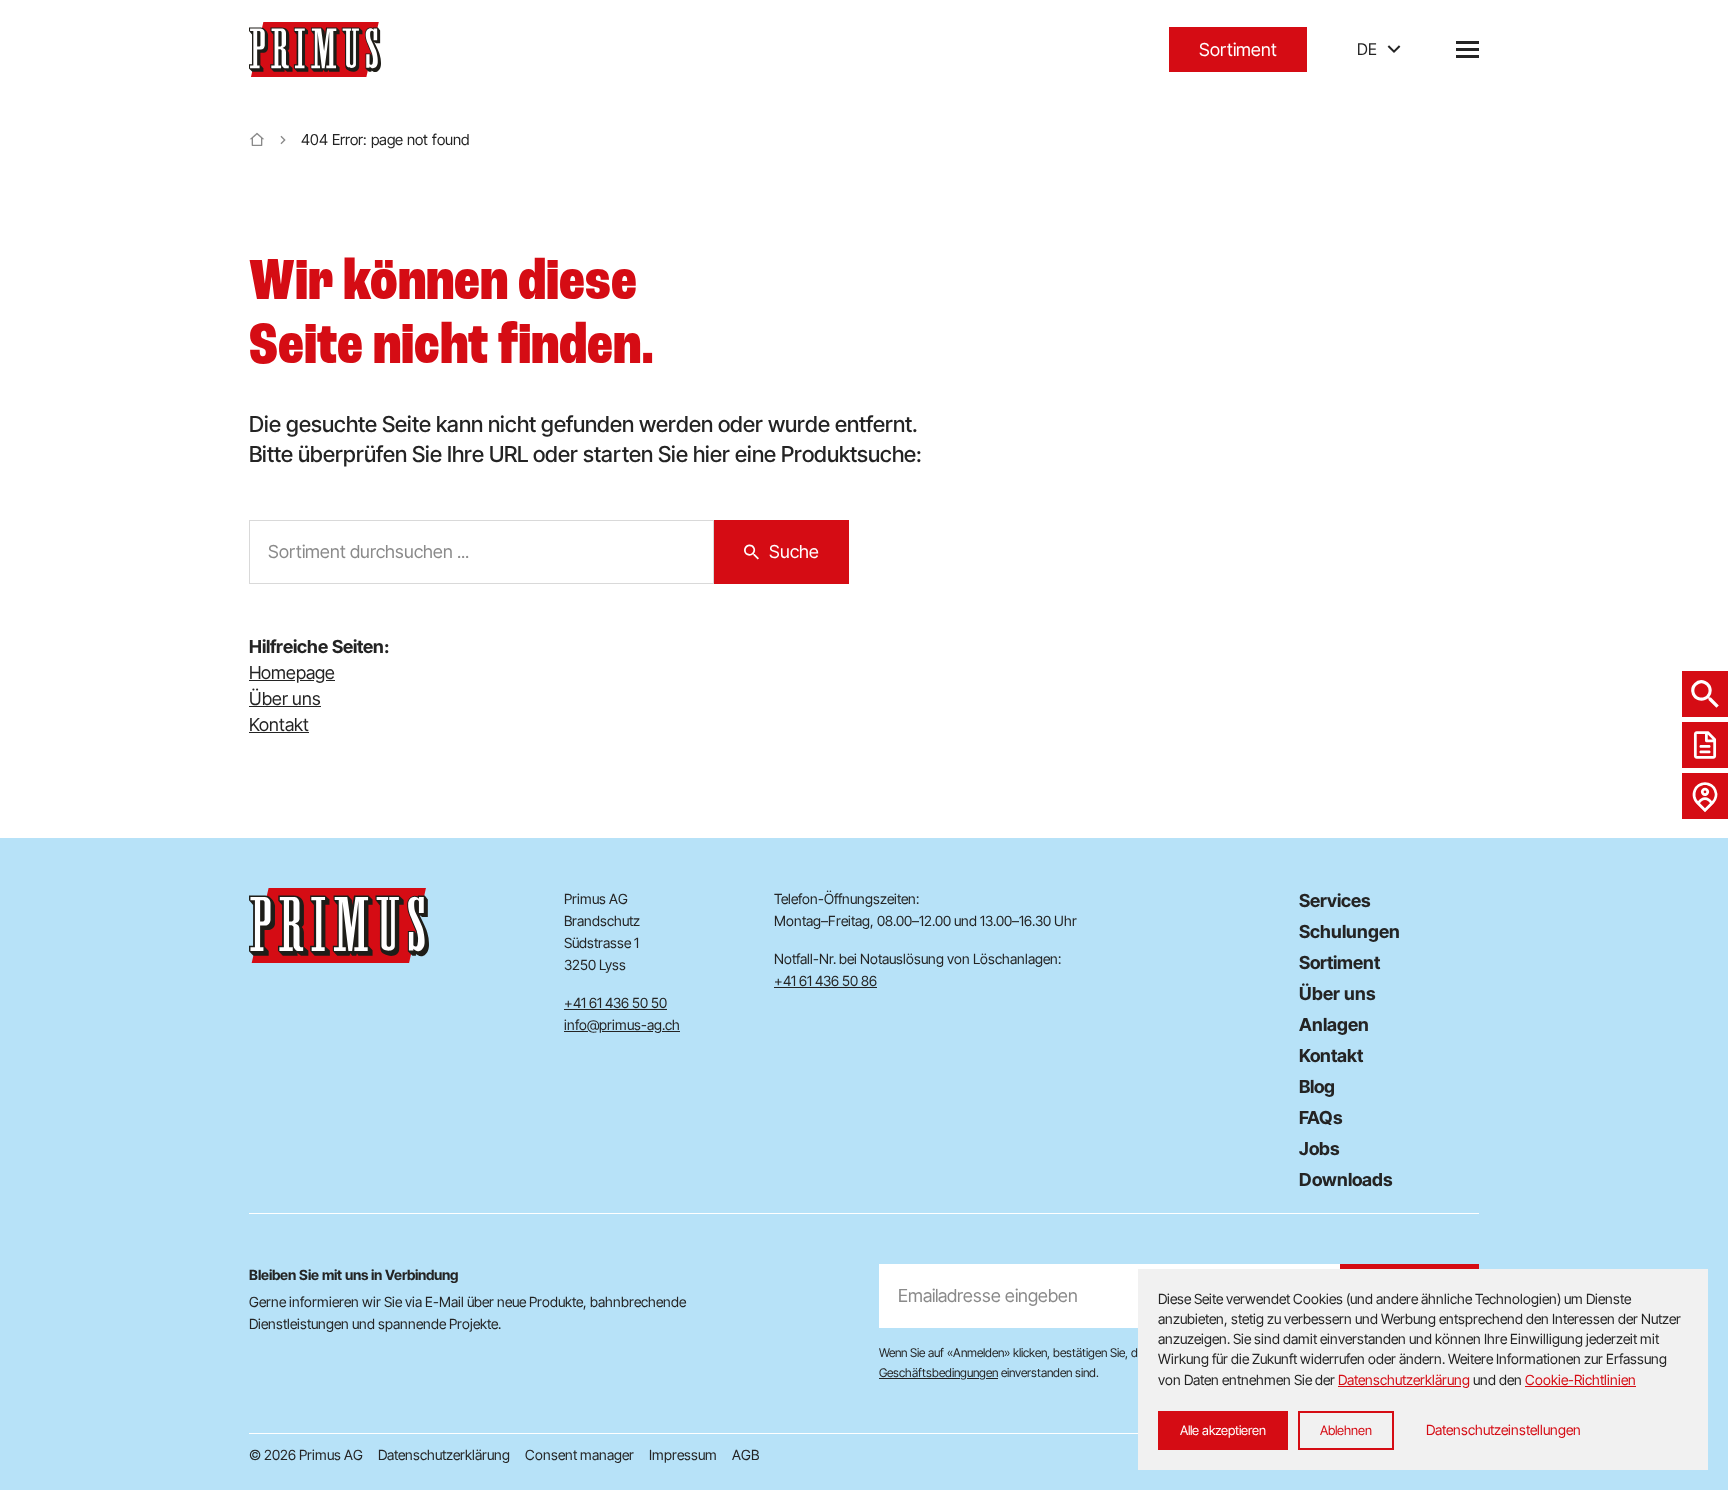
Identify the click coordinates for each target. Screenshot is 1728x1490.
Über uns (285, 698)
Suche (794, 551)
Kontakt (279, 724)
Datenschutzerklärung (444, 1454)
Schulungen (1349, 931)
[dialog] (1423, 1369)
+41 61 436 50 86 (825, 980)
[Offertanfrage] (1705, 745)
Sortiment (1238, 49)
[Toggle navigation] (1467, 49)
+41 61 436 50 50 (615, 1002)
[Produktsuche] (1705, 694)
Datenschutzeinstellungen (1503, 1429)
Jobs (1319, 1148)
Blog (1317, 1086)
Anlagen (1334, 1024)
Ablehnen (1346, 1430)
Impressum (683, 1454)
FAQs (1321, 1117)
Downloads (1346, 1179)
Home (257, 140)
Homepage (292, 672)
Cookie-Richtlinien (1580, 1379)
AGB (745, 1454)
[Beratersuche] (1705, 796)
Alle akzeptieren (1223, 1430)
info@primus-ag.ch (622, 1024)
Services (1335, 900)
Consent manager (579, 1454)
